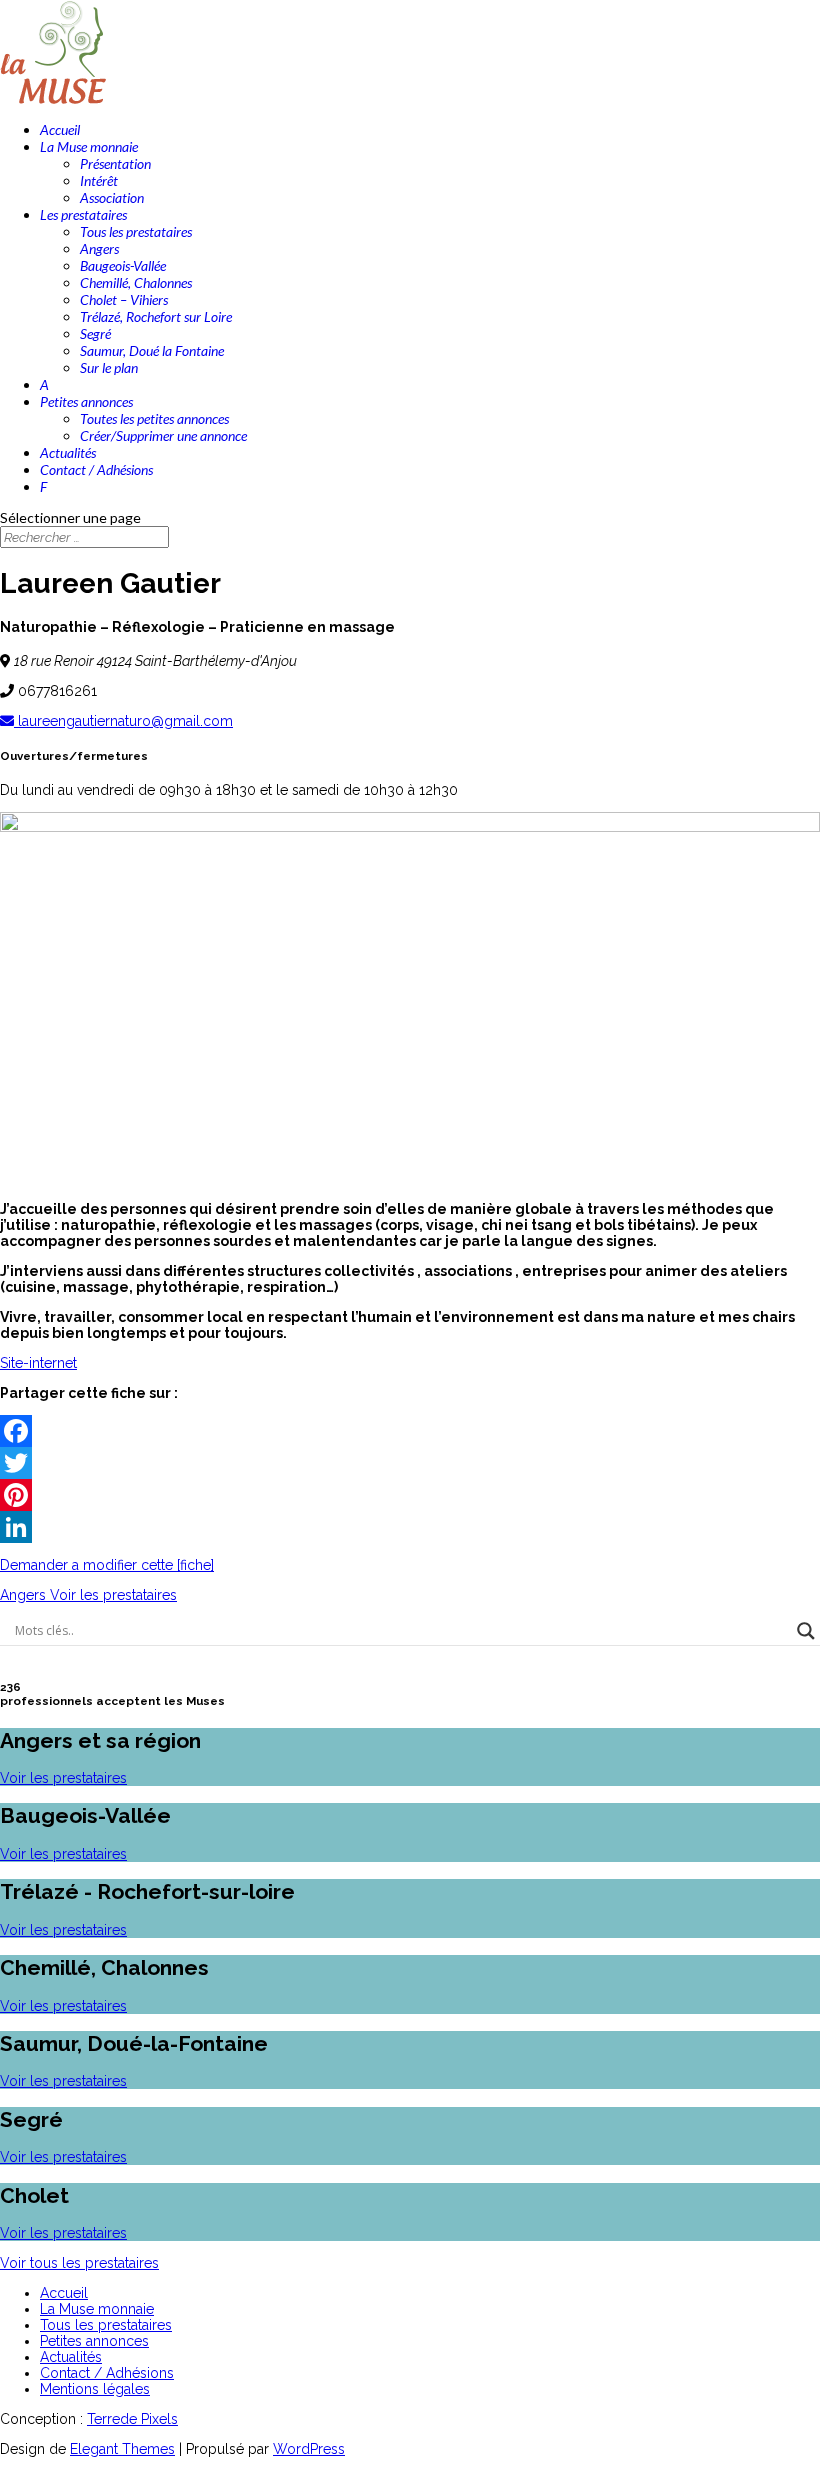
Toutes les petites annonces (154, 418)
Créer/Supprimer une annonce (163, 435)
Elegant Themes (122, 2449)
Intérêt (99, 180)
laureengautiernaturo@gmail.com (123, 721)
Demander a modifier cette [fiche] (107, 1565)
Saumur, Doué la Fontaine (152, 350)
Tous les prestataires (136, 231)
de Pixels (132, 2419)
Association (112, 197)
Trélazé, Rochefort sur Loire (156, 316)
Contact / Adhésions (96, 469)
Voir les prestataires (63, 1778)
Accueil (60, 129)
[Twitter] (410, 1463)
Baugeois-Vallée (123, 265)
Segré (95, 333)
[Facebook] (410, 1431)
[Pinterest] (410, 1495)
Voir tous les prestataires (79, 2263)
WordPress (309, 2449)
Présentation (115, 163)
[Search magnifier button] (806, 1631)
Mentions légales (95, 2389)
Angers (99, 248)
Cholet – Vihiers (124, 299)
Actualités (68, 452)
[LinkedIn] (410, 1527)
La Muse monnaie (89, 146)
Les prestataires (83, 214)
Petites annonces (86, 401)
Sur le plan (109, 367)
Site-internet (38, 1363)
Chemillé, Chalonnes (136, 282)
